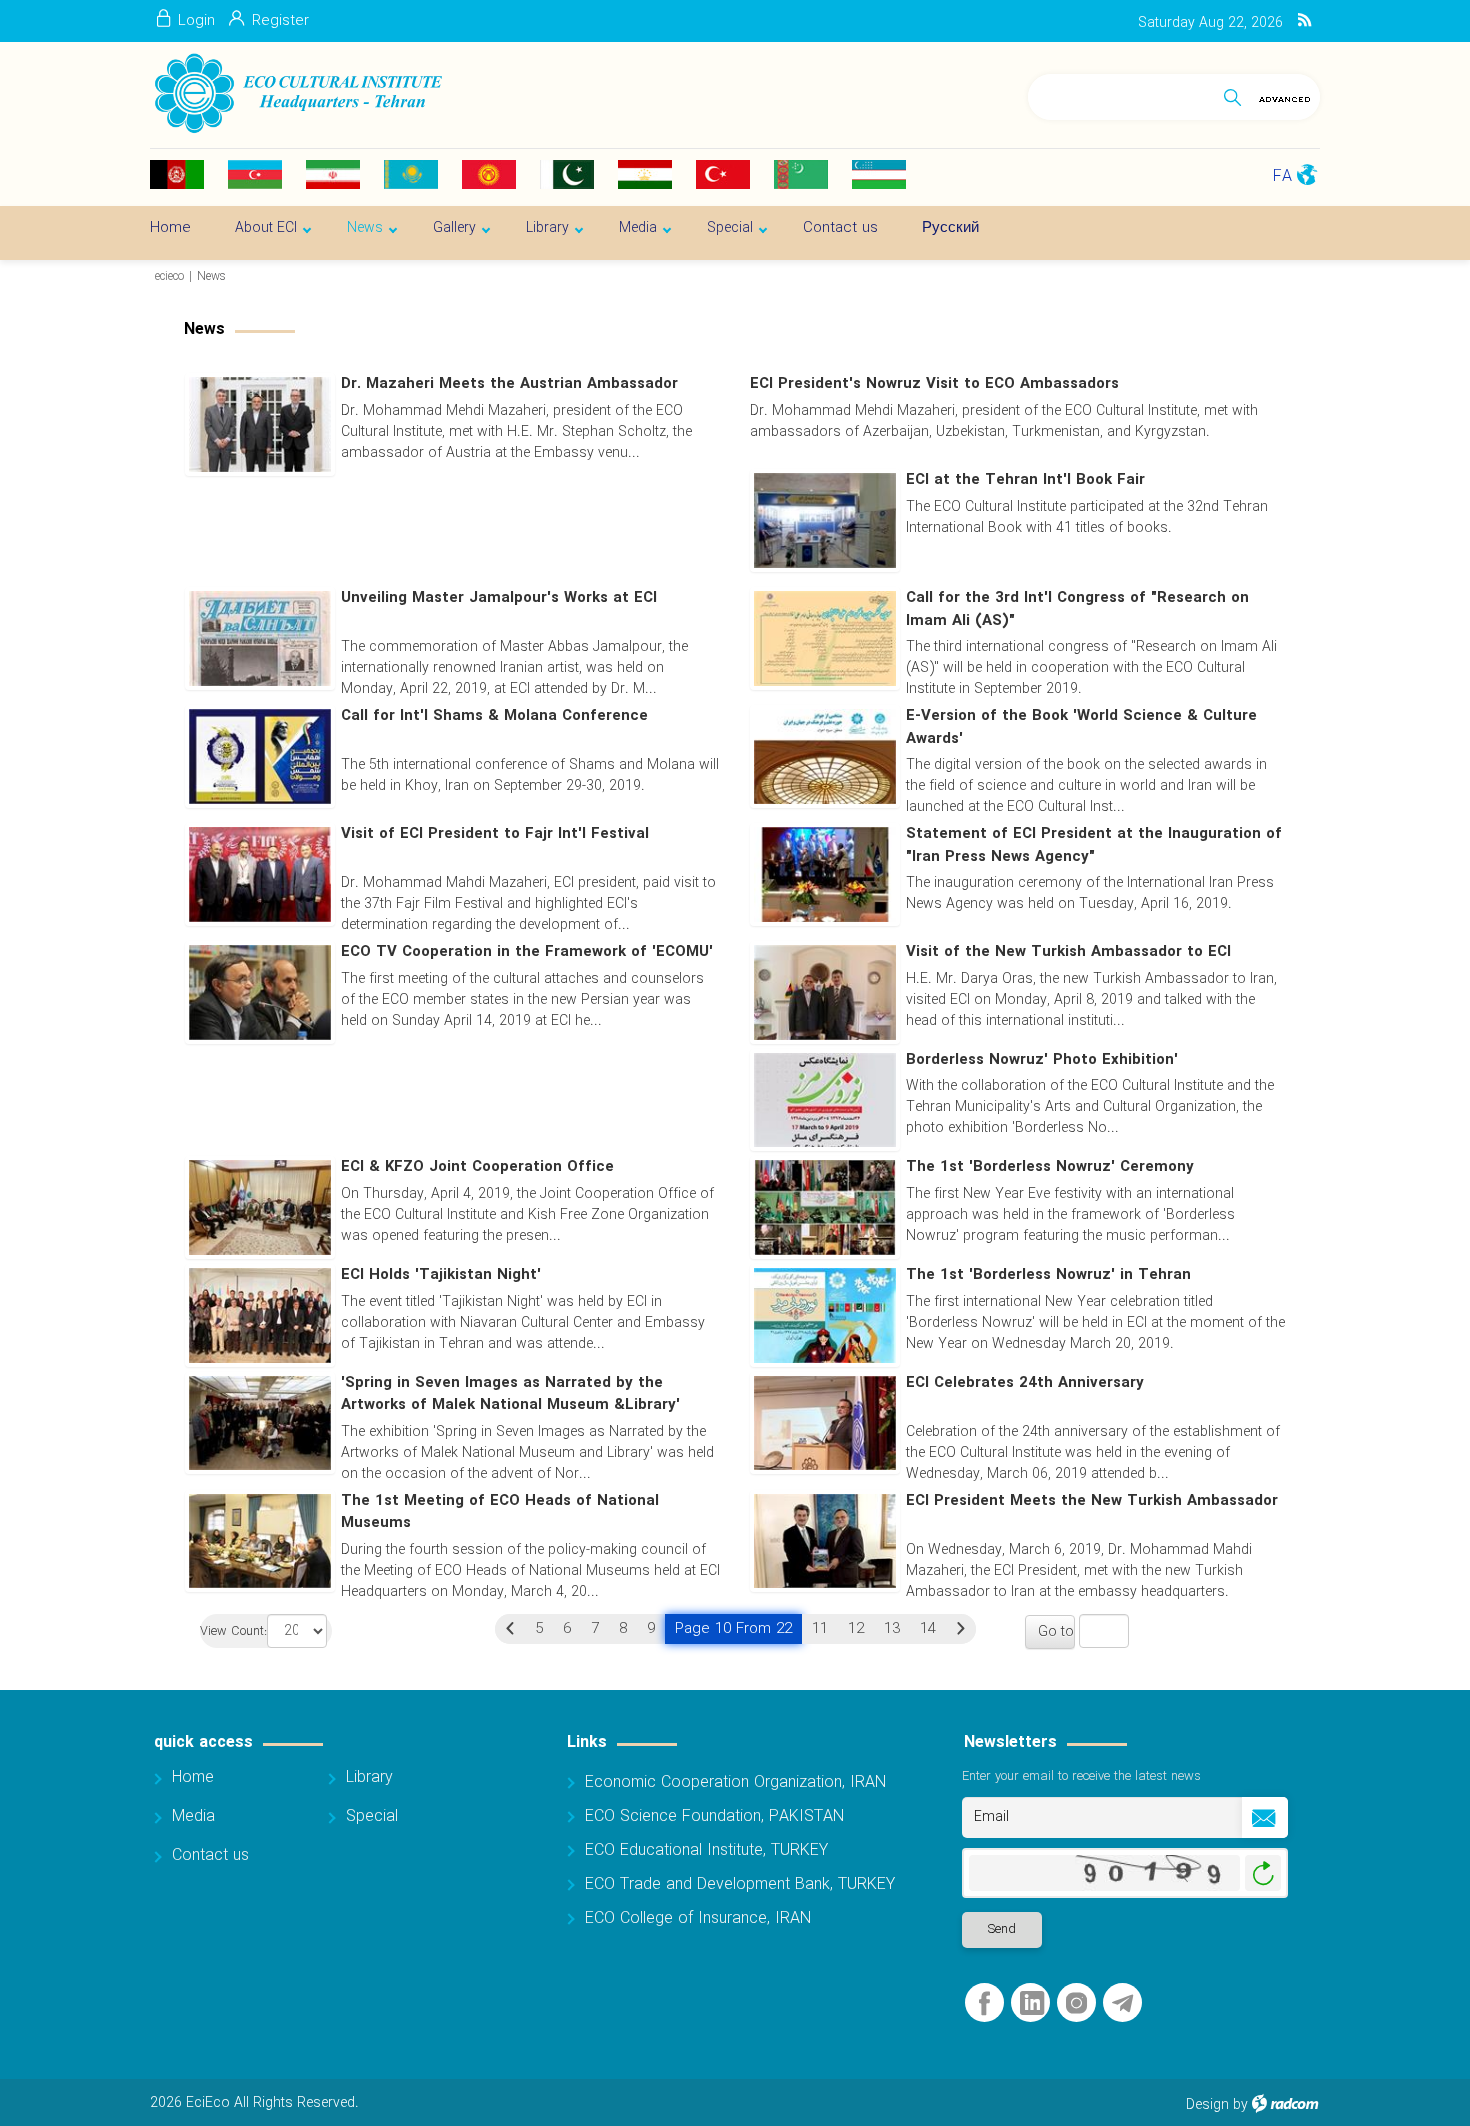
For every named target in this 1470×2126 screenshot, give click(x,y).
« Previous (510, 1629)
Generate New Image (1263, 1873)
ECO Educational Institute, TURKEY (706, 1850)
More (1017, 566)
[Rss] (1304, 21)
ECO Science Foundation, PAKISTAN (714, 1816)
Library (369, 1777)
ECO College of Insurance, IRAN (698, 1918)
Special (372, 1816)
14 (928, 1629)
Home (193, 1777)
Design (1207, 2105)
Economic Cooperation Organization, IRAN (735, 1782)
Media (193, 1816)
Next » (961, 1629)
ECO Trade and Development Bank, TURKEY (740, 1884)
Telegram (1122, 2003)
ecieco (169, 276)
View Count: (233, 1632)
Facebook (984, 2003)
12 (856, 1629)
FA (1282, 176)
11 (820, 1629)
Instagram (1076, 2003)
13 (892, 1629)
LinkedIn (1032, 2003)
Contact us (210, 1855)
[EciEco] (296, 94)
